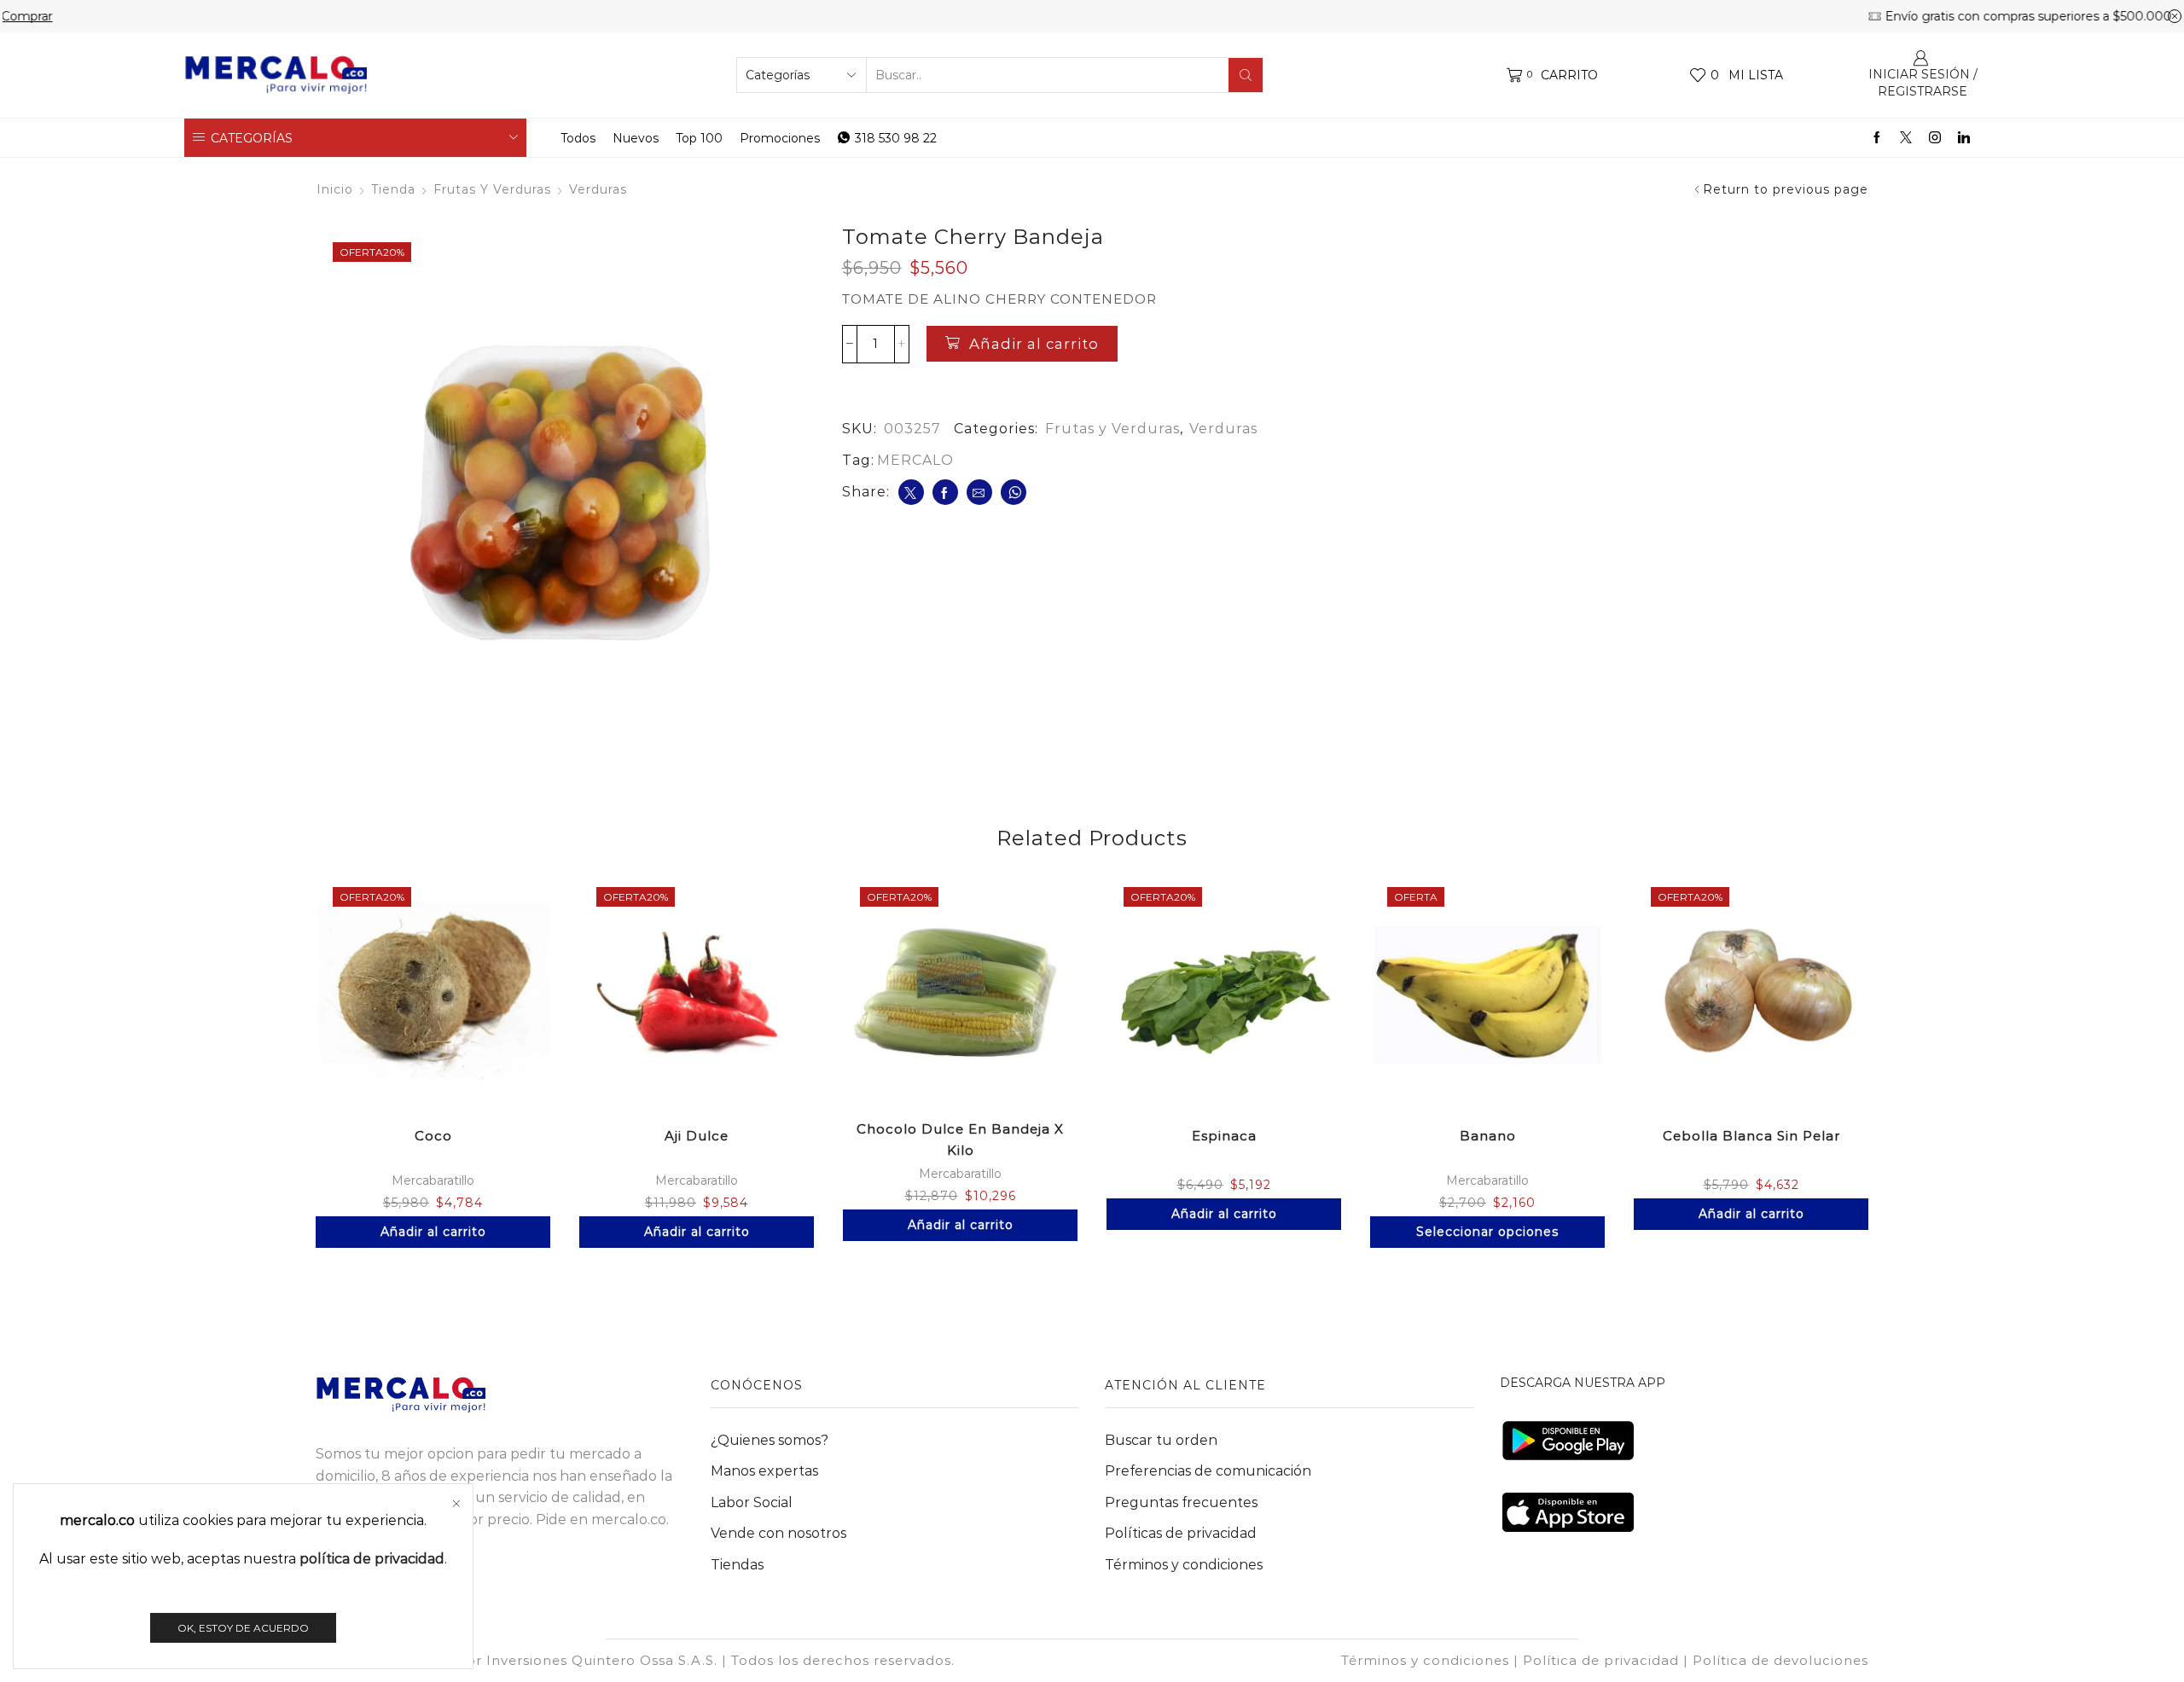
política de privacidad (372, 1559)
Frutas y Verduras (492, 189)
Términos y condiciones (1184, 1565)
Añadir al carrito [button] (433, 1232)
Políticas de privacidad (1181, 1533)
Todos (578, 138)
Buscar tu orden (1161, 1440)
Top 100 (699, 138)
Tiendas (737, 1565)
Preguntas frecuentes (1181, 1502)
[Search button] (1246, 75)
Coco (433, 1136)
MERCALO (915, 460)
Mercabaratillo (433, 1180)
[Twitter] (1906, 138)
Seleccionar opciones (1487, 1232)
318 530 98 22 (896, 138)
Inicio (335, 189)
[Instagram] (1935, 138)
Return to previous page (1786, 189)
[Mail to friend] (979, 492)
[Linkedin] (1964, 138)
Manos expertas (764, 1471)
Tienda (393, 189)
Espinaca (1224, 1136)
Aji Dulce (697, 1136)
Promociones (780, 138)
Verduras (598, 189)
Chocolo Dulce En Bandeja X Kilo (960, 1140)
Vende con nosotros (778, 1533)
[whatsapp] (1014, 492)
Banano (1488, 1136)
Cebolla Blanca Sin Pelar (1751, 1136)
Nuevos (636, 138)
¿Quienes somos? (770, 1440)
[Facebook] (1877, 138)
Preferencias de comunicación (1208, 1471)
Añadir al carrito (1034, 344)
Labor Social (752, 1502)
